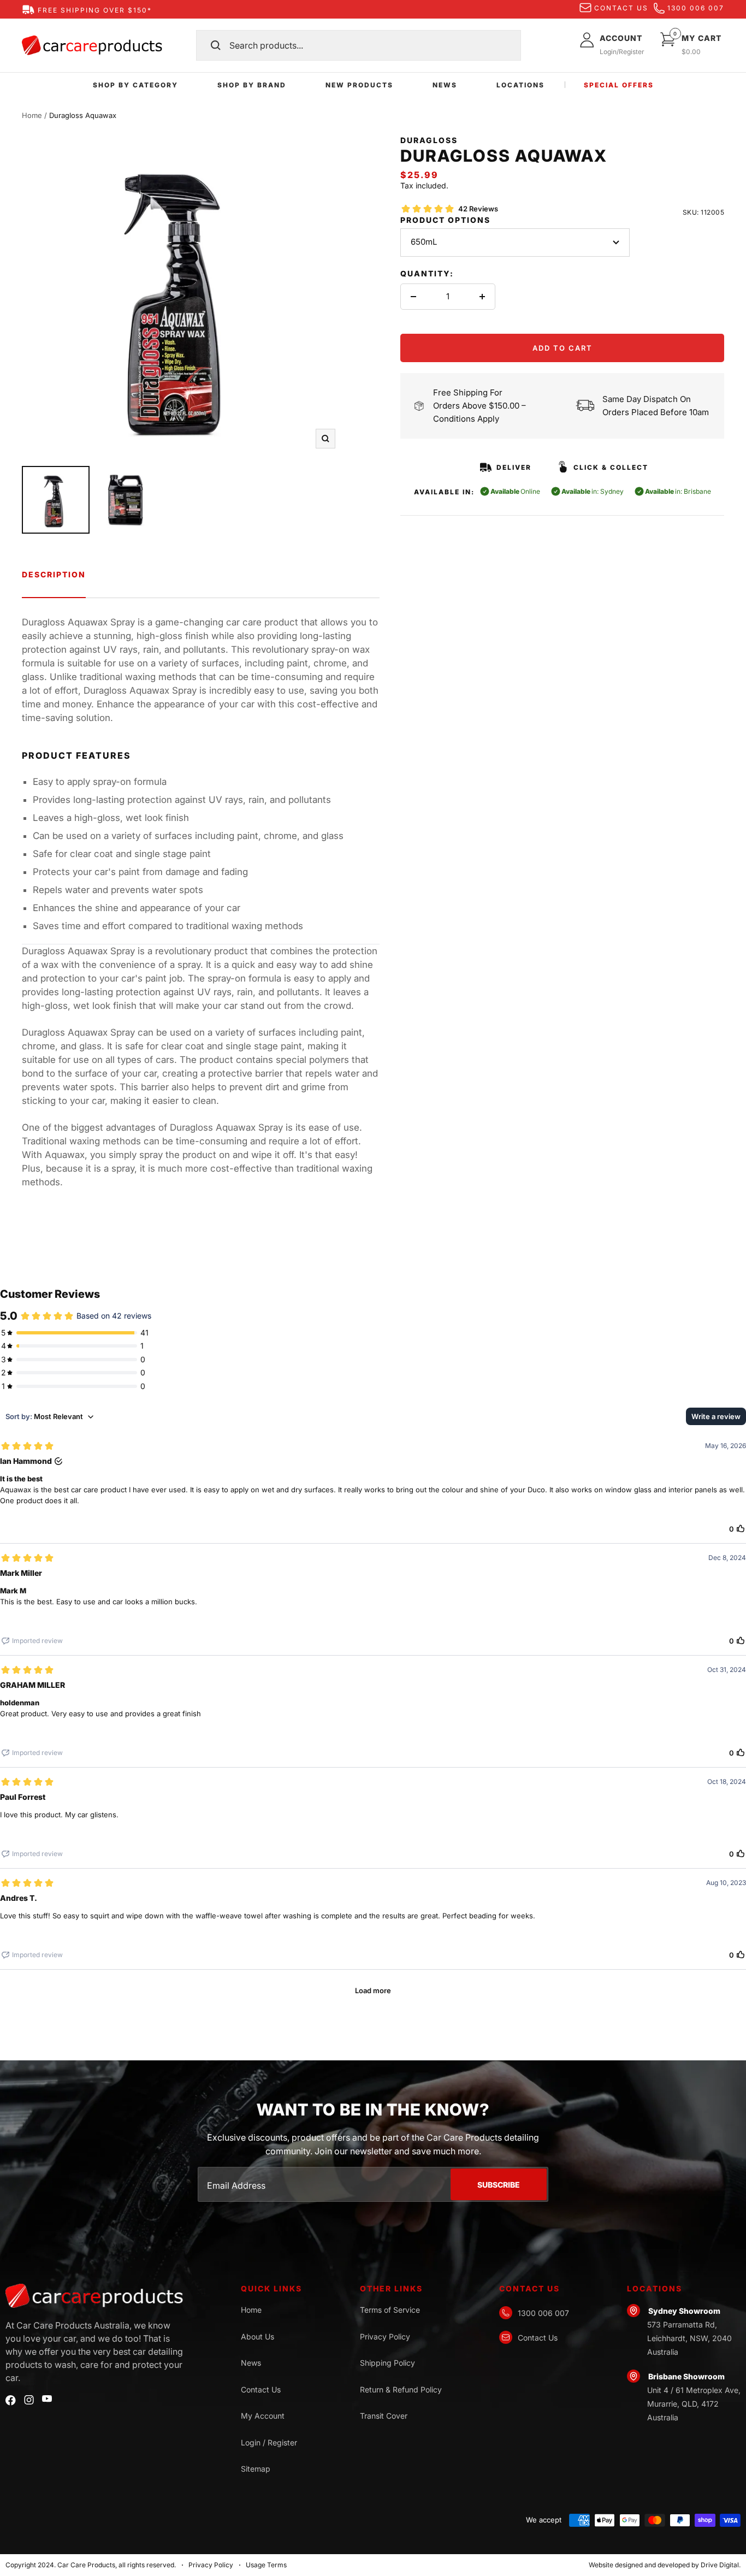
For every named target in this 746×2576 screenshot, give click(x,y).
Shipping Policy (387, 2363)
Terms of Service (390, 2310)
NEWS (445, 85)
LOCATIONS (520, 85)
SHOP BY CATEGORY (135, 85)
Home (32, 115)
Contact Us (261, 2389)
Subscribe (499, 2185)
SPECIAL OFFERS (619, 85)
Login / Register (269, 2442)
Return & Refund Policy (401, 2389)
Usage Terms (266, 2565)
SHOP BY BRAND (252, 85)
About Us (257, 2336)
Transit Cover (384, 2416)
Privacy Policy (385, 2336)
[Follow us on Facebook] (11, 2400)
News (251, 2363)
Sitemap (256, 2469)
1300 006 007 (696, 8)
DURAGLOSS (429, 140)
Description (54, 574)
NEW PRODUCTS (359, 85)
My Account (263, 2416)
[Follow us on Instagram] (29, 2400)
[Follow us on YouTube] (47, 2399)
